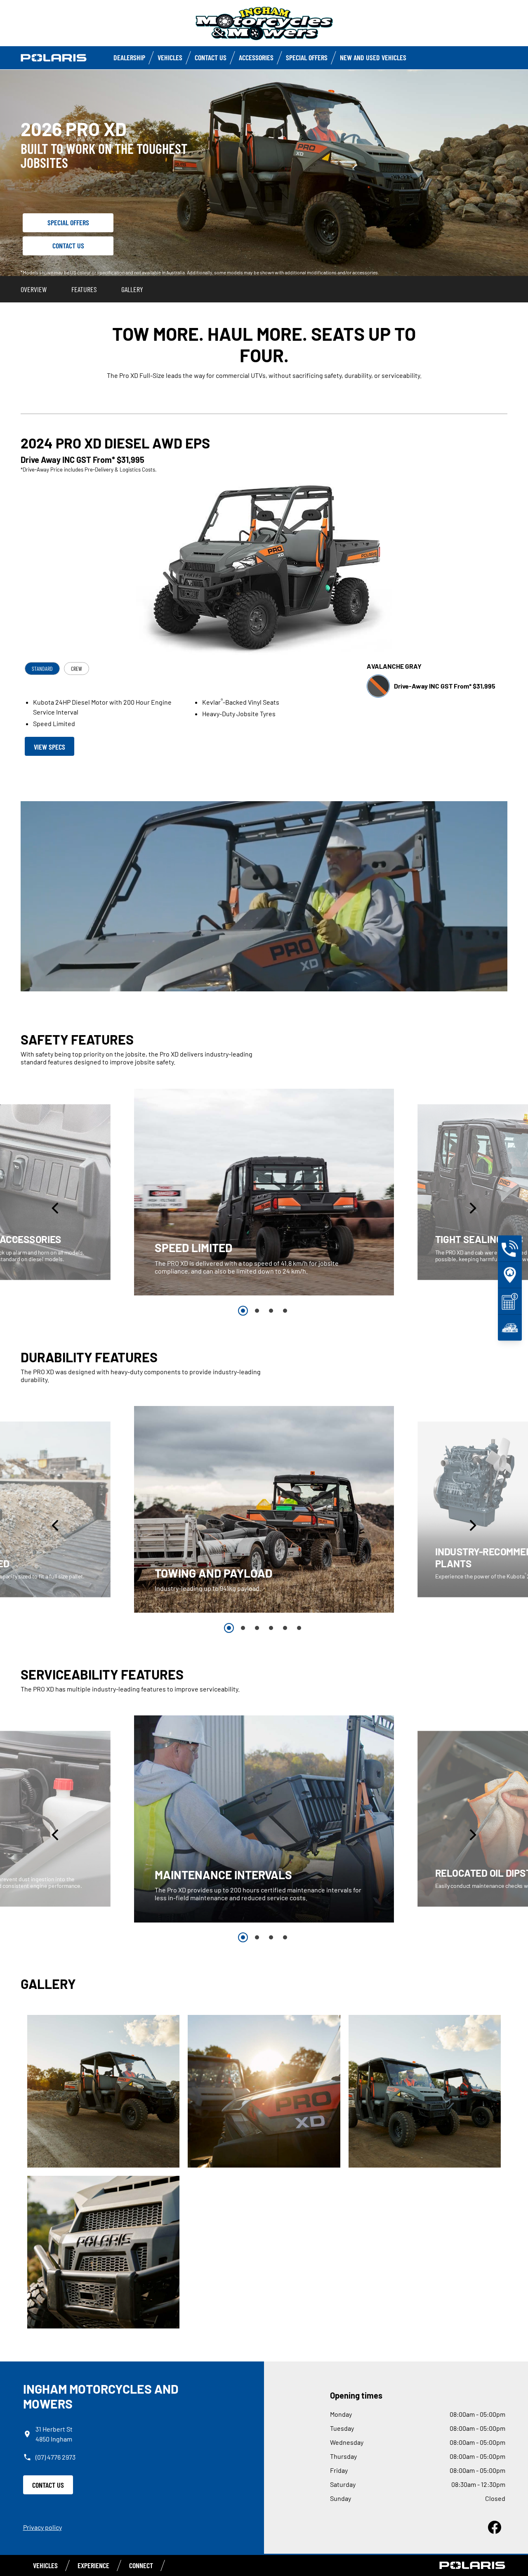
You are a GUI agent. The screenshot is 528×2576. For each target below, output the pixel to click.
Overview (34, 289)
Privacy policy (42, 2527)
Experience (93, 2565)
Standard (42, 669)
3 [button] (271, 1311)
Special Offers (307, 57)
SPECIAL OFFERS (68, 222)
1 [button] (243, 1311)
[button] (56, 1208)
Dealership (129, 57)
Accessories (256, 57)
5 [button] (285, 1628)
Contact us (211, 57)
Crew (77, 669)
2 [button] (257, 1311)
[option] (264, 1192)
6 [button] (299, 1628)
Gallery (132, 289)
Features (84, 289)
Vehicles (170, 57)
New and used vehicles (373, 57)
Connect (141, 2565)
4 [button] (285, 1311)
